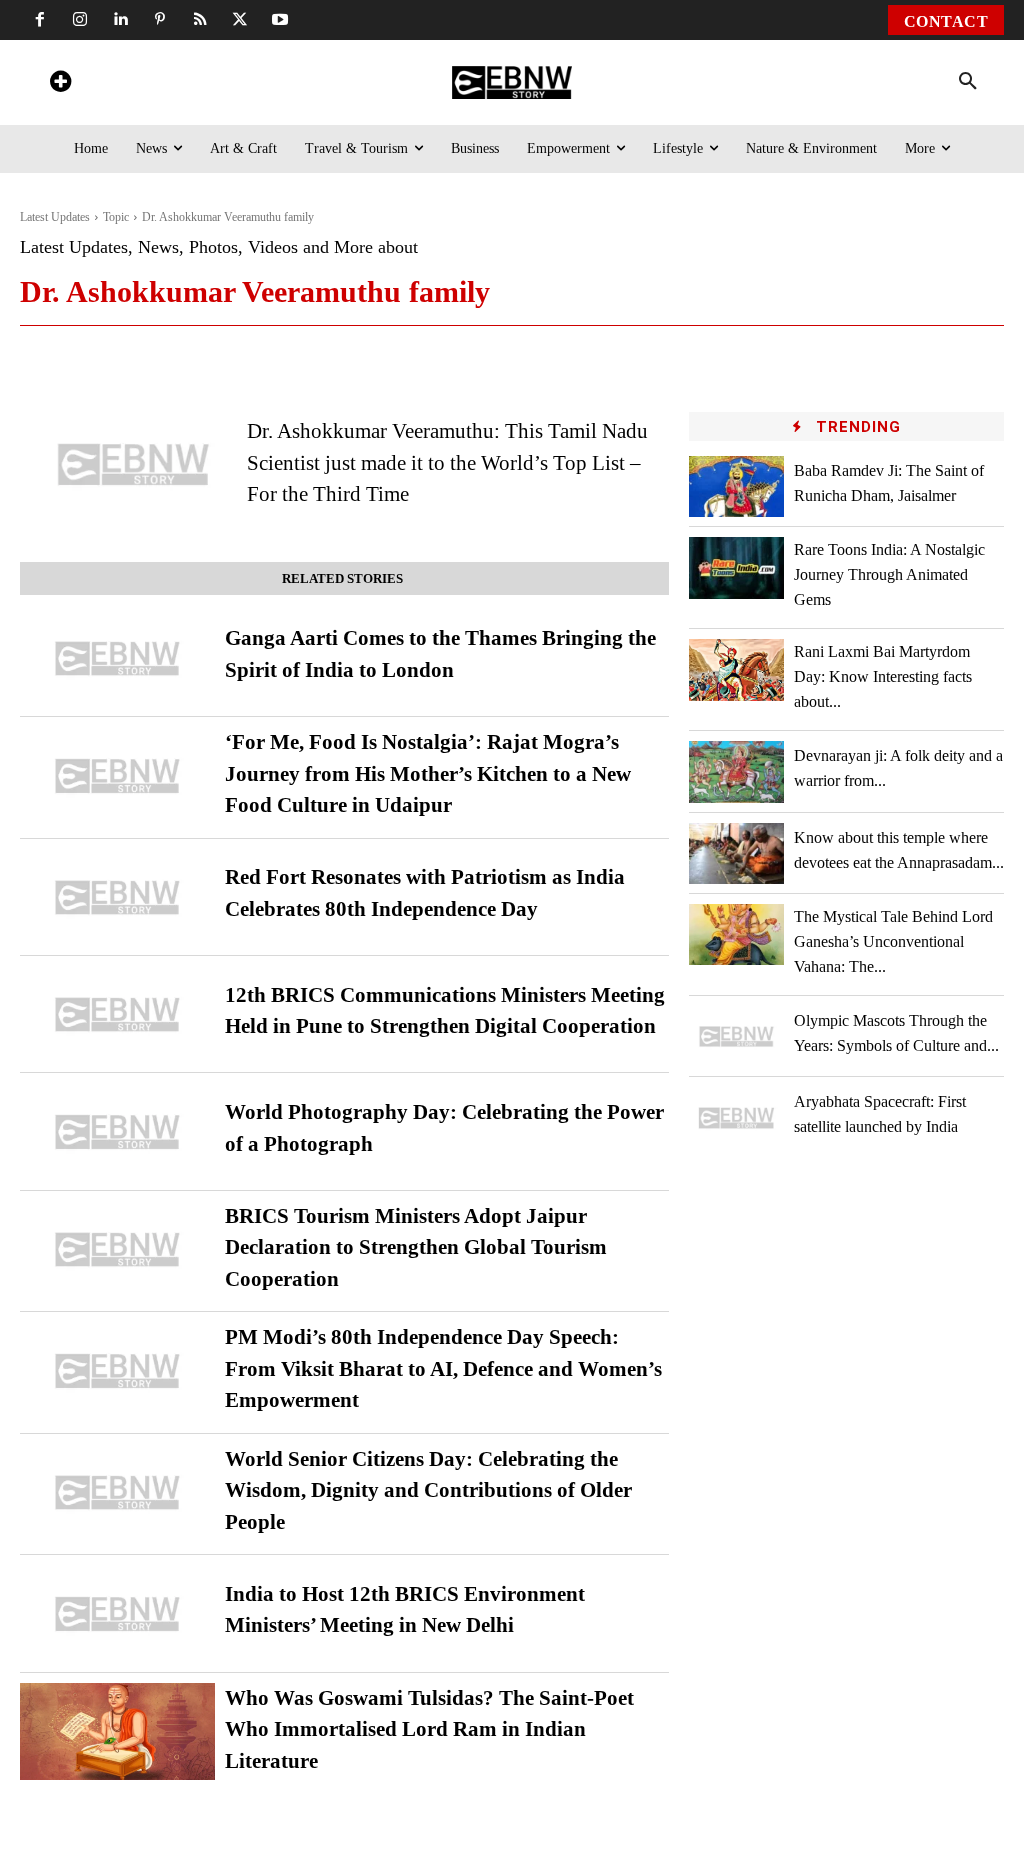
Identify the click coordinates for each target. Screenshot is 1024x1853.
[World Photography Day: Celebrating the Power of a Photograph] (117, 1131)
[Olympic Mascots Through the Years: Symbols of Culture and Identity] (736, 1036)
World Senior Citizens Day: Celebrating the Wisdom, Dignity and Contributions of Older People (428, 1490)
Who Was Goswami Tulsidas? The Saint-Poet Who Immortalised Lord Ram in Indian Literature (429, 1729)
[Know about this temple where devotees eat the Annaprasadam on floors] (736, 853)
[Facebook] (40, 20)
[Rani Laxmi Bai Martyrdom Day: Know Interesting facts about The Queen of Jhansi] (736, 669)
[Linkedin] (120, 20)
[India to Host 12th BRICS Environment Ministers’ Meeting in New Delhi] (117, 1613)
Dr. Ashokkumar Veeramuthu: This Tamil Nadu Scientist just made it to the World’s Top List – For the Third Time (447, 462)
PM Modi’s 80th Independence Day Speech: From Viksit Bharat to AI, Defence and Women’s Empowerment (443, 1368)
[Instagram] (80, 20)
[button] (968, 82)
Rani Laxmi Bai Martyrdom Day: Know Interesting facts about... (883, 676)
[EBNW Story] (512, 82)
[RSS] (200, 20)
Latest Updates (55, 217)
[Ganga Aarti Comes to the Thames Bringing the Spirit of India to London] (117, 658)
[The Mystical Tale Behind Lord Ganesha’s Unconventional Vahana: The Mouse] (736, 934)
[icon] (60, 84)
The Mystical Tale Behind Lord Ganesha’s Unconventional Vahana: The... (893, 941)
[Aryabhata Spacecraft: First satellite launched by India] (736, 1117)
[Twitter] (240, 20)
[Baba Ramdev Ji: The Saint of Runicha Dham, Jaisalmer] (736, 486)
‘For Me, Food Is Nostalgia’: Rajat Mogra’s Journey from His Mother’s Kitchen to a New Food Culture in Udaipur (428, 773)
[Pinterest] (160, 20)
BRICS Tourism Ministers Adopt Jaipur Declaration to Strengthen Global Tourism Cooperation (416, 1247)
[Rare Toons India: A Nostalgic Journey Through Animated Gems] (736, 567)
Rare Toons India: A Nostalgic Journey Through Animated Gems (889, 574)
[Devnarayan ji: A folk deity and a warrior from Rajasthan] (736, 771)
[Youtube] (280, 20)
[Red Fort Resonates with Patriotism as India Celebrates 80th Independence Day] (117, 897)
